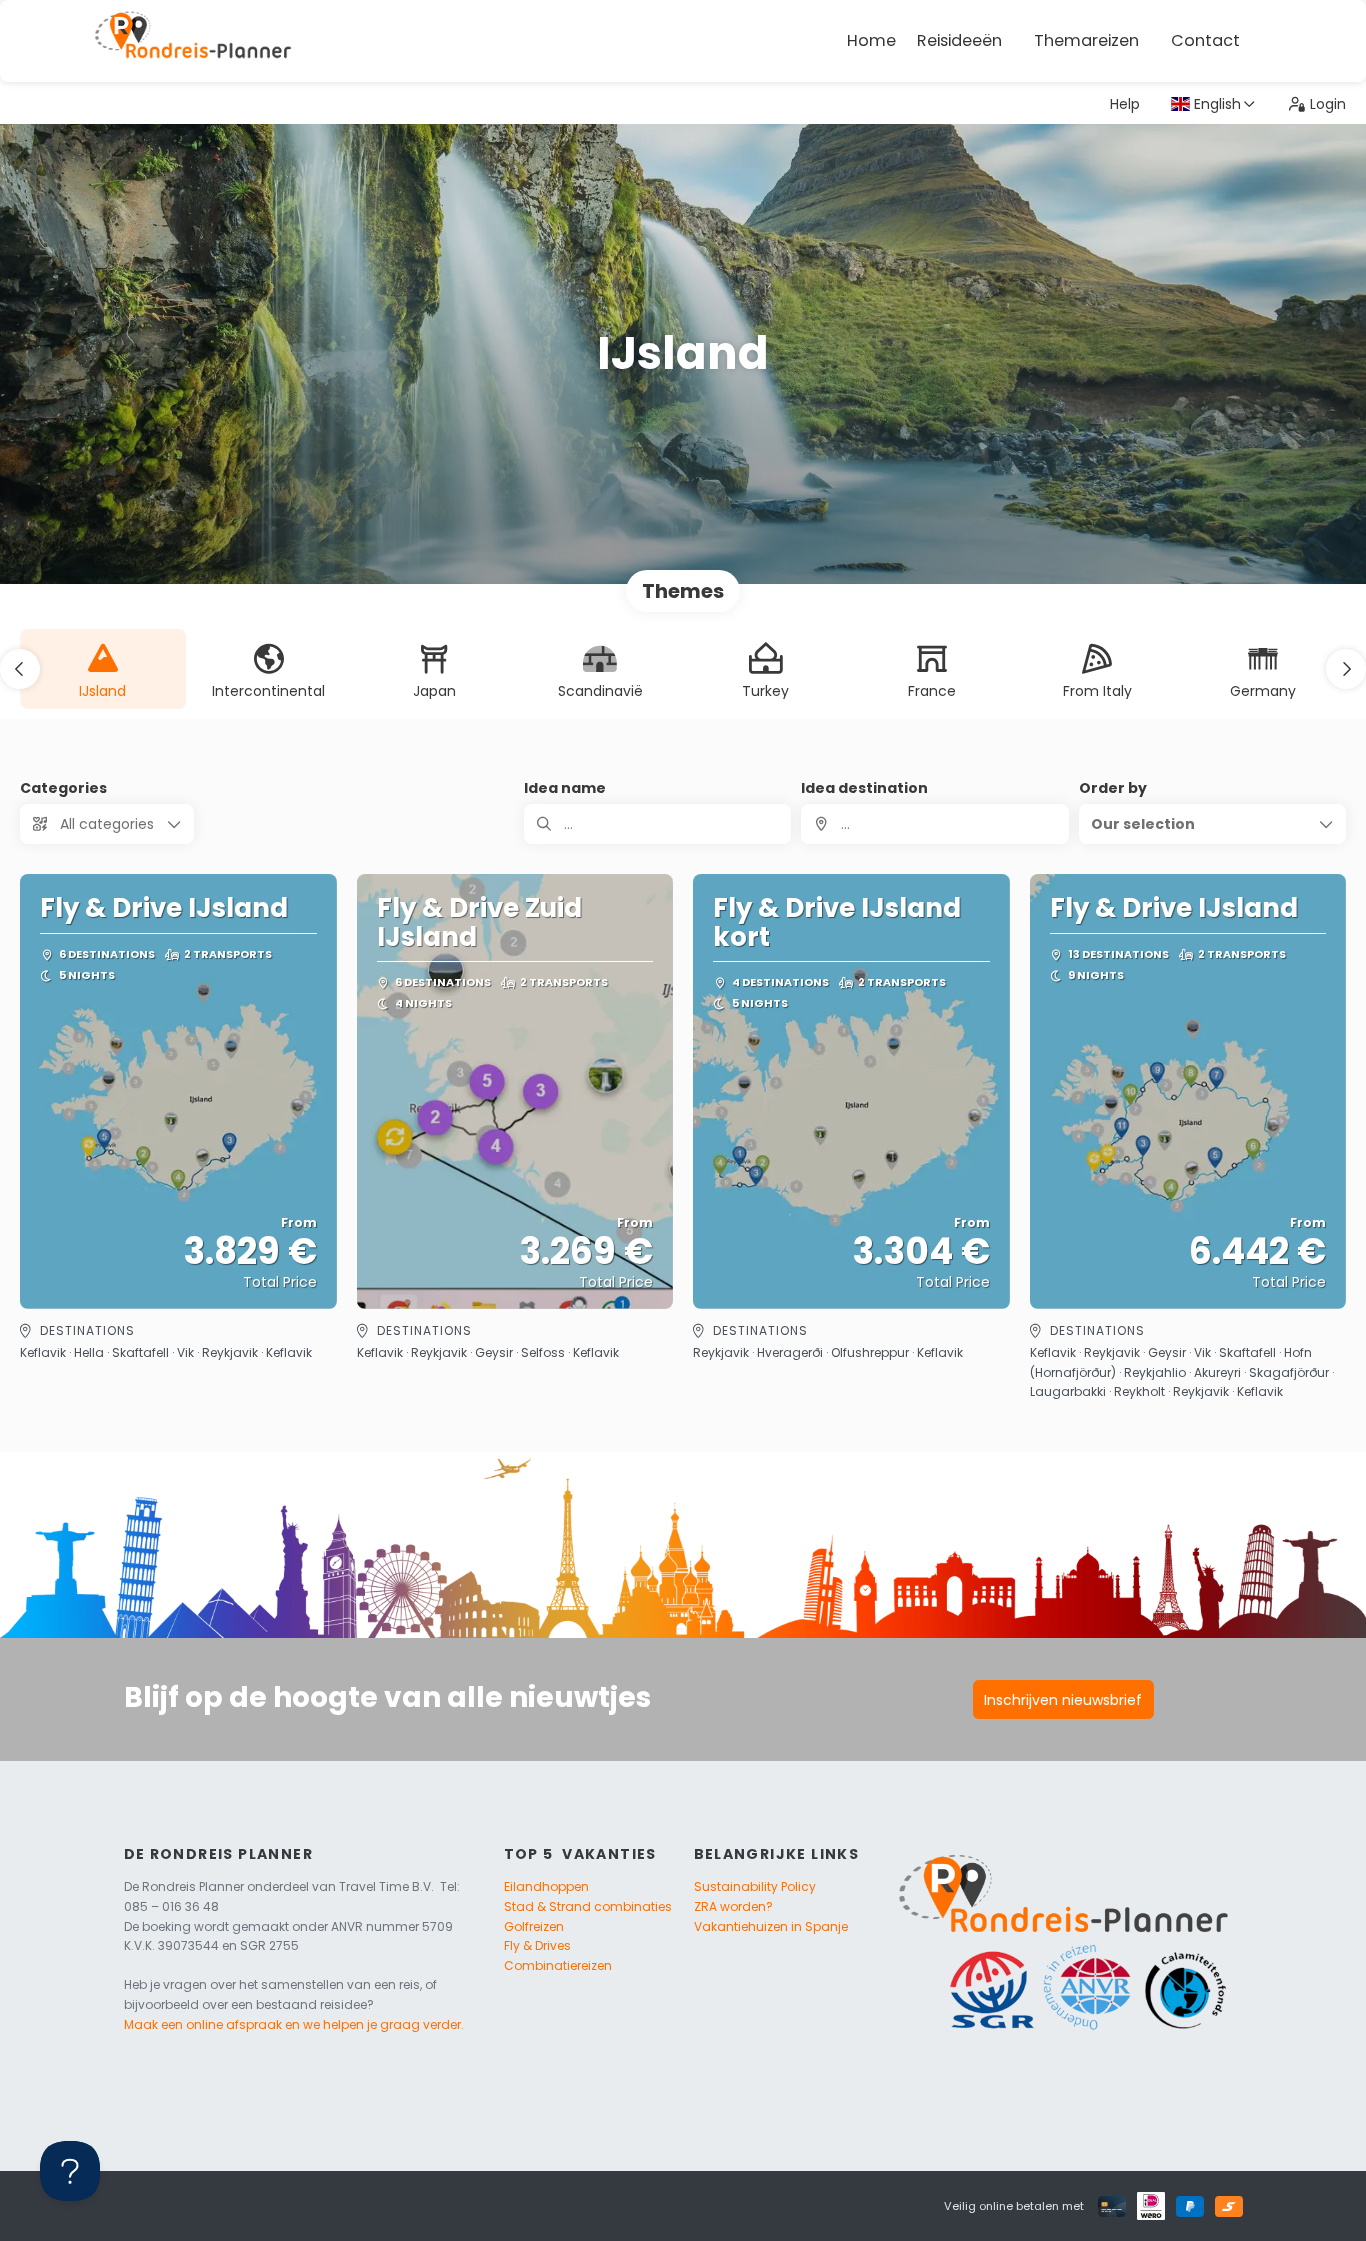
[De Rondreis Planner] (193, 41)
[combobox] (934, 824)
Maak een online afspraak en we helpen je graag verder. (294, 2024)
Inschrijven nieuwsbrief (1063, 1700)
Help (1125, 104)
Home (871, 40)
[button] (20, 669)
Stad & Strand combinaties (588, 1906)
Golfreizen (534, 1926)
